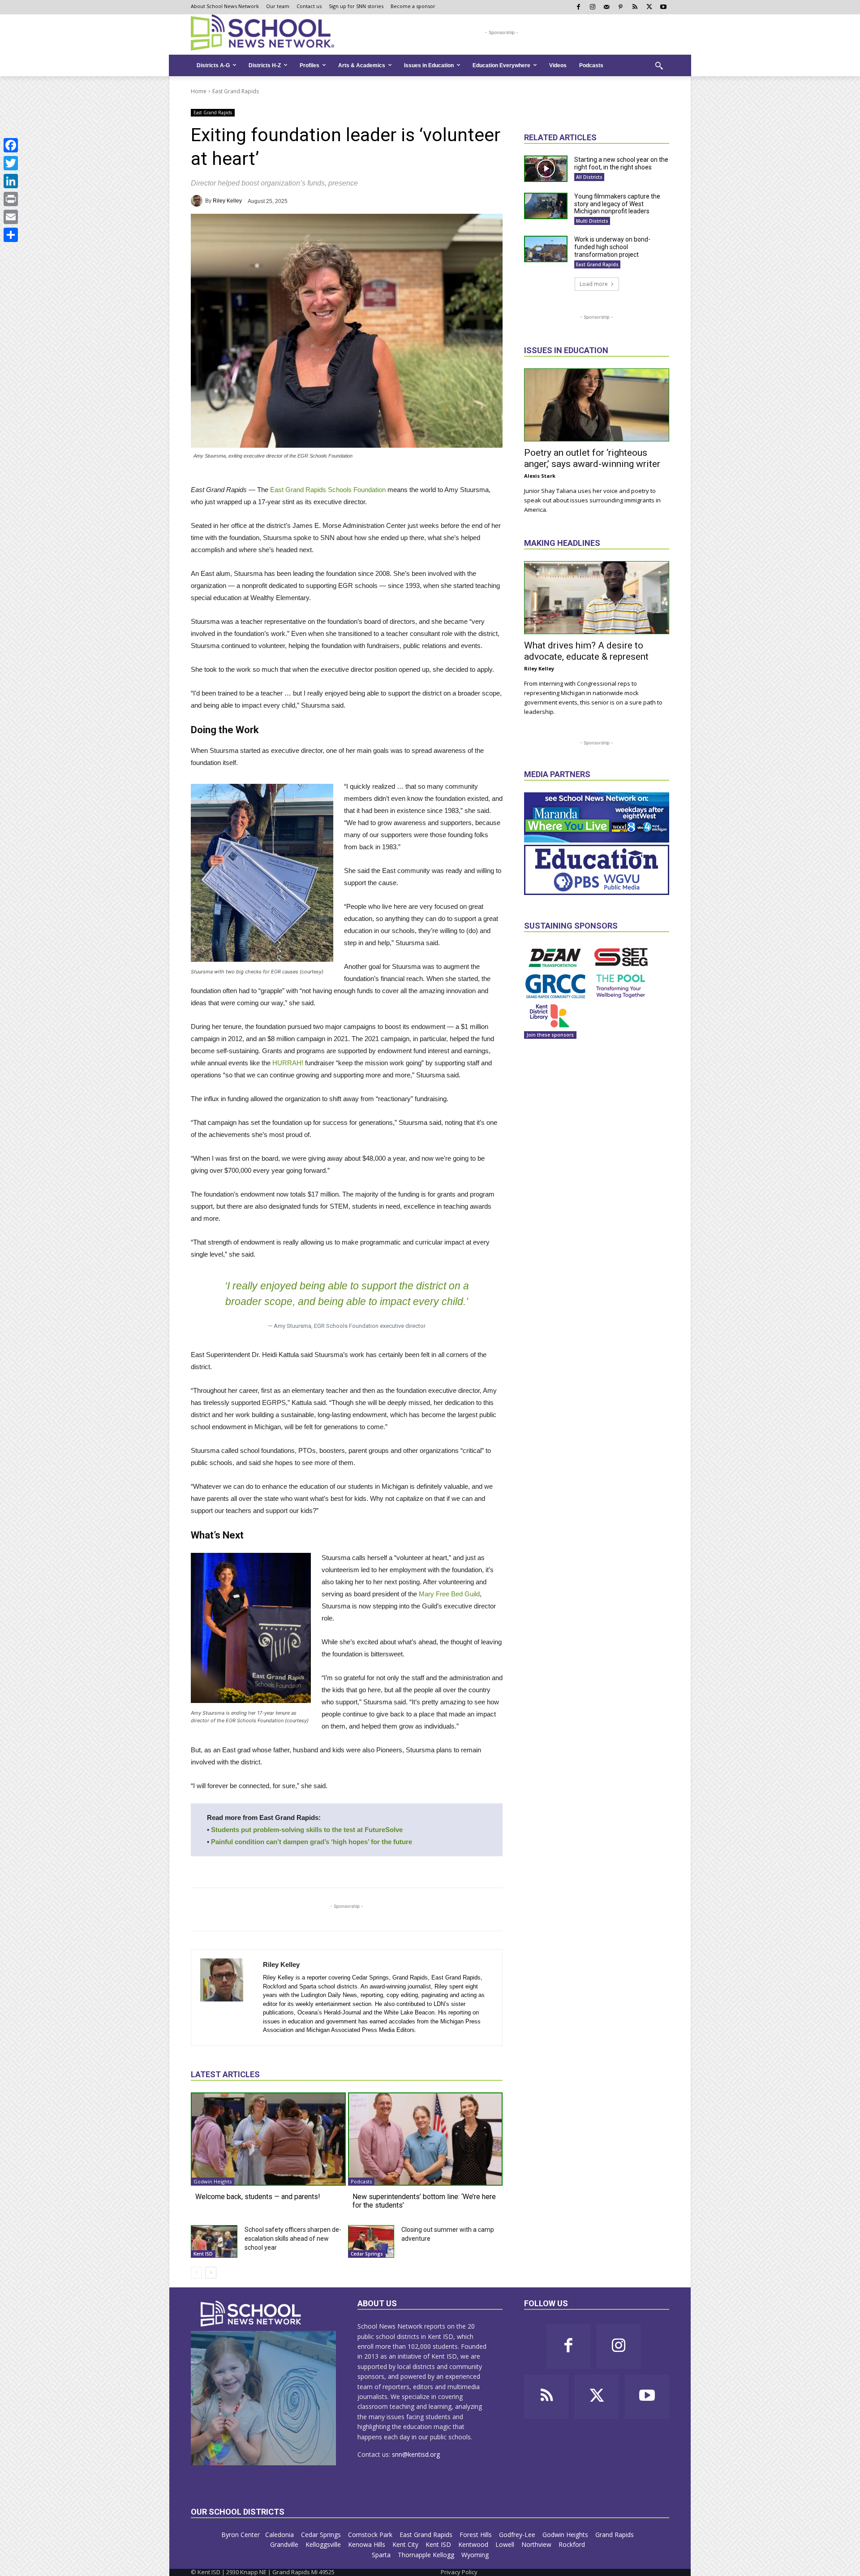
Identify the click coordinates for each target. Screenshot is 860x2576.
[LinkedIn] (11, 181)
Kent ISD (203, 2254)
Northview (537, 2544)
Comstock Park (371, 2535)
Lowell (506, 2544)
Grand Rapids (615, 2535)
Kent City (406, 2544)
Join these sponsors (550, 1035)
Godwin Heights (213, 2181)
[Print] (11, 199)
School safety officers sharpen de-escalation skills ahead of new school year (293, 2239)
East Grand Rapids (236, 91)
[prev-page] (196, 2273)
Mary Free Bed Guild (449, 1594)
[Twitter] (11, 163)
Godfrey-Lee (518, 2535)
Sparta (382, 2555)
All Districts (589, 177)
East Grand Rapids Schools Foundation (328, 490)
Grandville (285, 2544)
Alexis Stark (540, 476)
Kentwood (474, 2544)
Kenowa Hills (368, 2544)
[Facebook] (11, 145)
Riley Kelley (227, 201)
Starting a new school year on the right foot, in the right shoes (621, 163)
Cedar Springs (367, 2254)
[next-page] (211, 2273)
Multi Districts (592, 221)
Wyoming (475, 2555)
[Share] (11, 235)
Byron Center (241, 2535)
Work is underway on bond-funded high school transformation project (612, 247)
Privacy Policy (459, 2572)
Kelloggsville (324, 2544)
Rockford (573, 2544)
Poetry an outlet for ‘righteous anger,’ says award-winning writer (592, 458)
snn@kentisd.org (416, 2454)
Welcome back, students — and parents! (258, 2197)
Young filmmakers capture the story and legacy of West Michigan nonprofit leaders (617, 204)
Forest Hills (477, 2535)
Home (199, 91)
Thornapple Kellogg (427, 2555)
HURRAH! (288, 1063)
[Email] (11, 217)
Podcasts (361, 2181)
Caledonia (280, 2535)
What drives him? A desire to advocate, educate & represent (586, 651)
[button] (659, 65)
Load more (594, 284)
